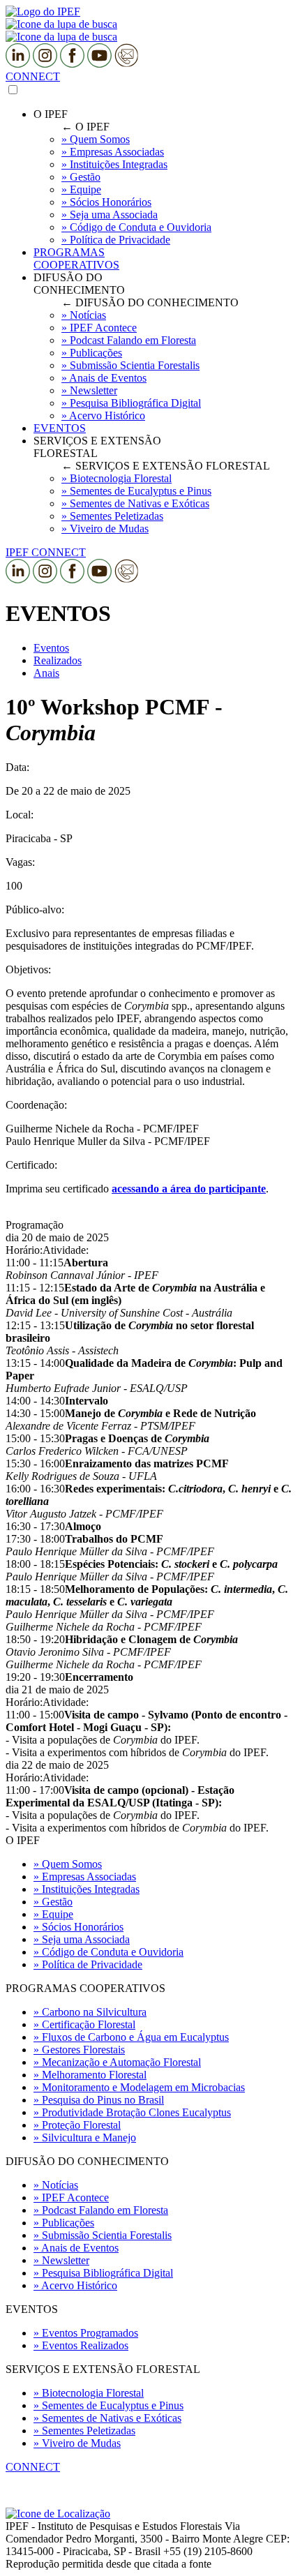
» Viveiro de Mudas (77, 2443)
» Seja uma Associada (82, 1939)
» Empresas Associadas (85, 1877)
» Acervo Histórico (75, 2285)
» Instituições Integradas (87, 1889)
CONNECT (33, 76)
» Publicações (64, 2223)
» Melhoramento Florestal (90, 2075)
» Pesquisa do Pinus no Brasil (99, 2100)
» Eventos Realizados (81, 2345)
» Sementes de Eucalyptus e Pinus (108, 2405)
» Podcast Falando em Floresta (101, 2210)
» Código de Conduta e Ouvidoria (108, 1952)
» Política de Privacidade (88, 1964)
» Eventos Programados (86, 2333)
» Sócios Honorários (78, 1927)
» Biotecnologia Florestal (89, 2393)
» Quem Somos (68, 1864)
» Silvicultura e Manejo (85, 2137)
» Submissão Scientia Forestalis (103, 2235)
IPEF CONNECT (46, 552)
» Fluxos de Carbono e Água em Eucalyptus (131, 2037)
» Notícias (56, 2185)
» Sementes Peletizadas (84, 2431)
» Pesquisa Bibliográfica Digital (103, 2273)
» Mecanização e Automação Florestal (117, 2062)
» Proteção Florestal (77, 2125)
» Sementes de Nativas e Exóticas (107, 2418)
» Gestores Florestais (79, 2050)
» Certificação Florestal (84, 2024)
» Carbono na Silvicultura (90, 2012)
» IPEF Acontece (71, 2197)
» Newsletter (61, 2260)
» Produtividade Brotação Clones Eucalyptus (132, 2112)
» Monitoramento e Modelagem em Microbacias (139, 2087)
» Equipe (53, 1914)
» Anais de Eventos (76, 2248)
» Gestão (53, 1902)
